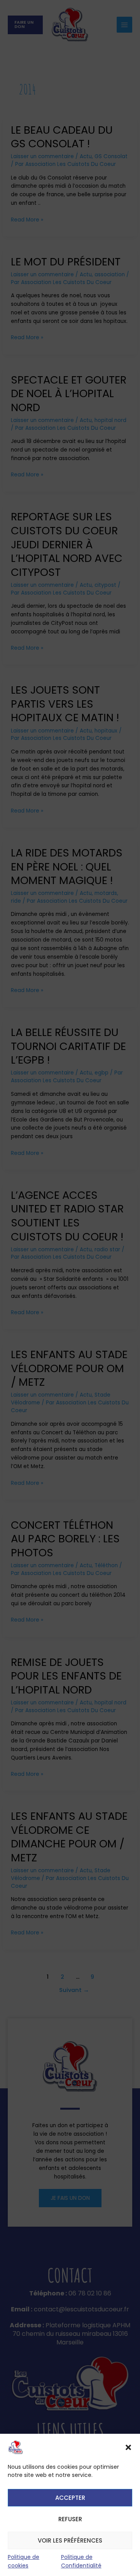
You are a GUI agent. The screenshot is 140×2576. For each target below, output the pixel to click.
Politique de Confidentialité (81, 2561)
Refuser (70, 2519)
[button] (128, 2447)
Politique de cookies (24, 2561)
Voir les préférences (70, 2540)
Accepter (70, 2498)
